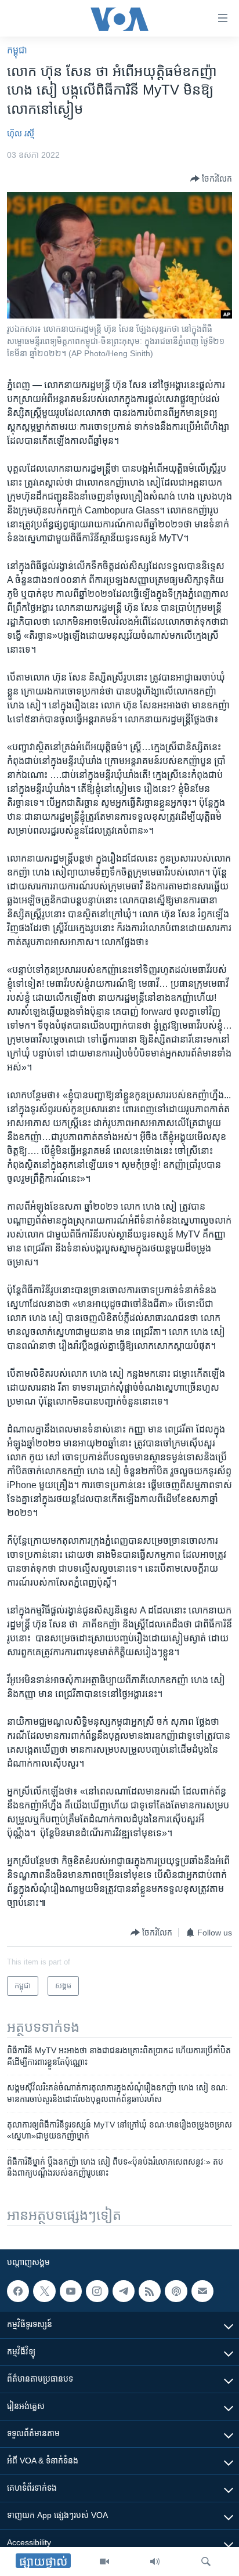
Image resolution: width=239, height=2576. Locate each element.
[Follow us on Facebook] (18, 2291)
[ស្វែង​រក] (206, 2561)
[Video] (104, 2561)
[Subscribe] (202, 2291)
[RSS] (150, 2291)
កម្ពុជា (17, 50)
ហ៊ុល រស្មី (21, 133)
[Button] (211, 179)
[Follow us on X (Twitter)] (44, 2291)
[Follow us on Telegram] (124, 2291)
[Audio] (155, 2561)
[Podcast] (176, 2291)
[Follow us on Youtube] (71, 2291)
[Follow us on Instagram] (97, 2291)
